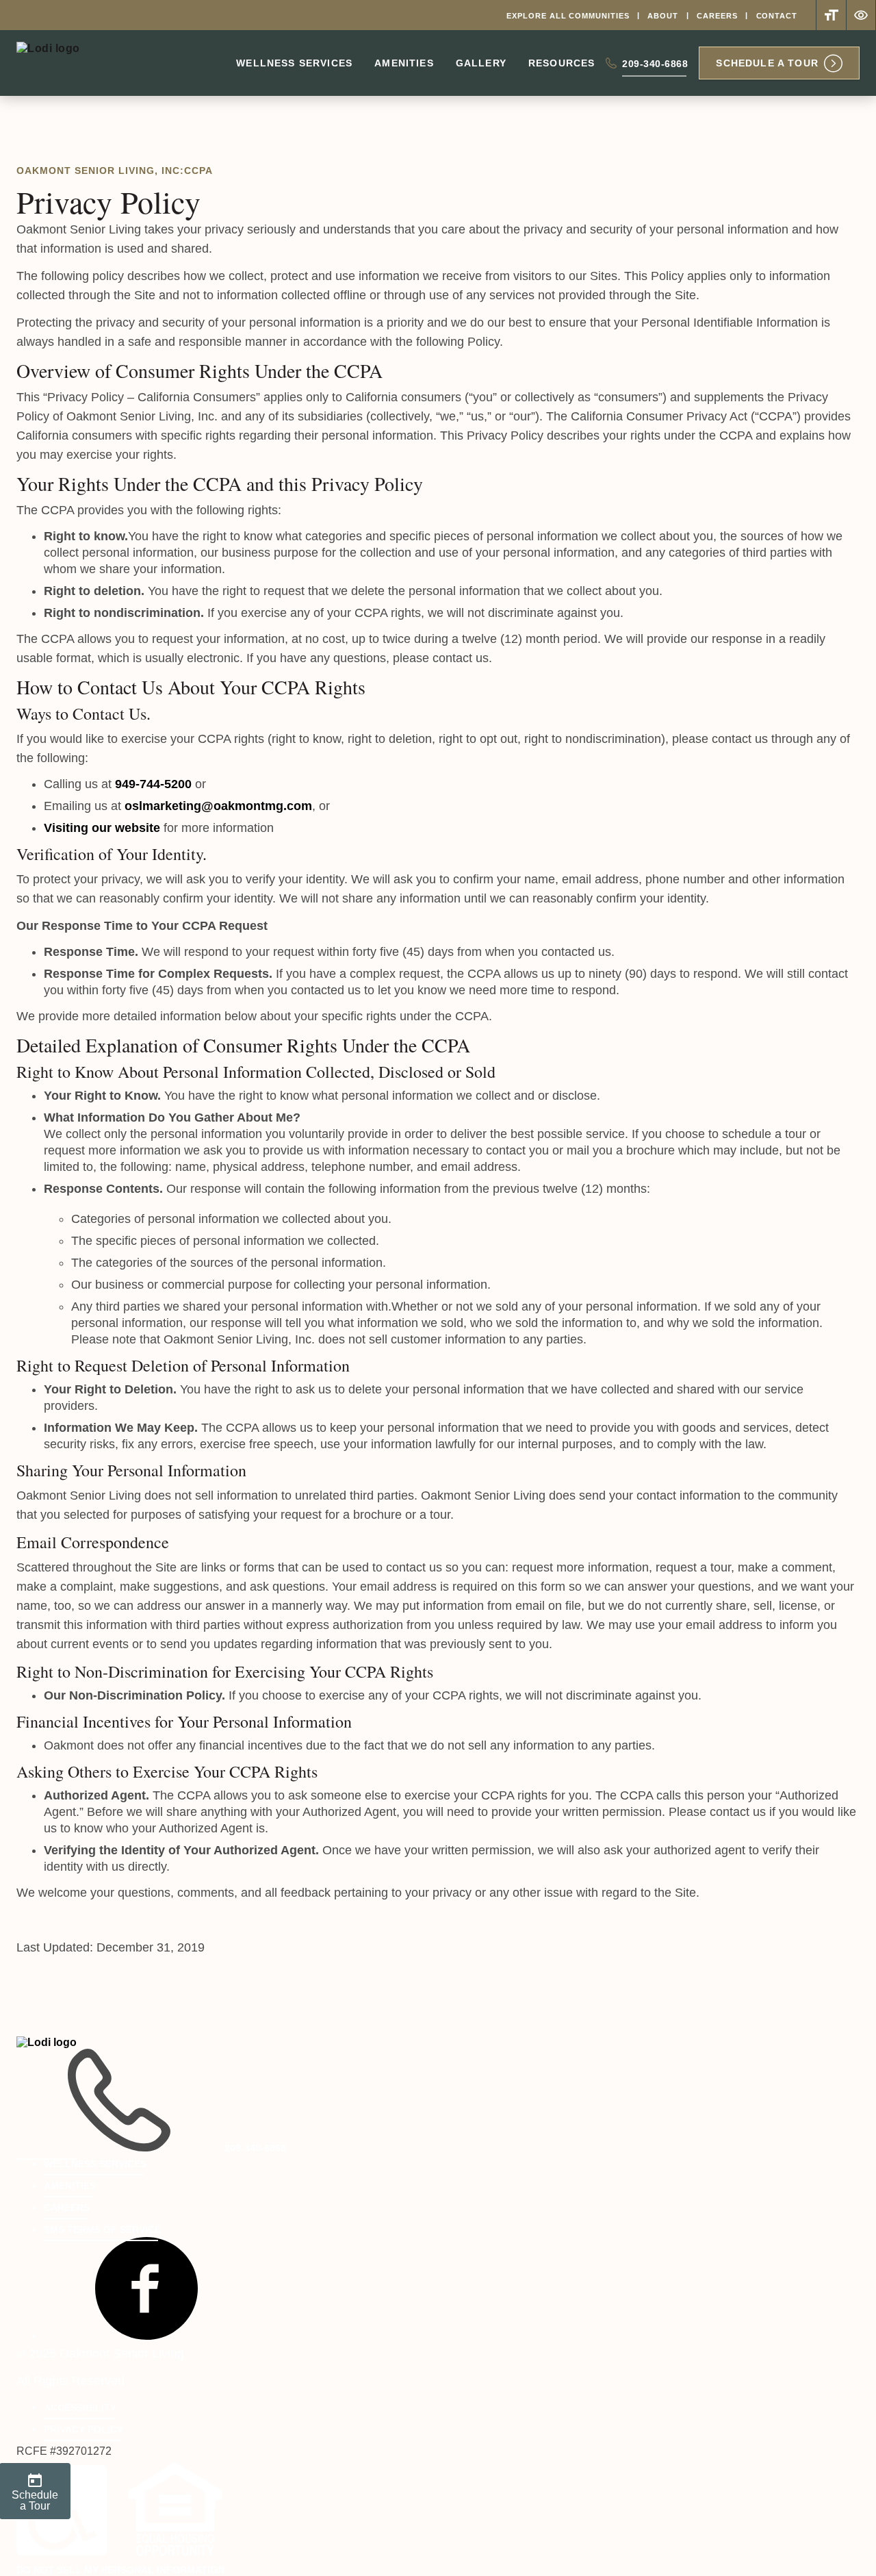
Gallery (481, 63)
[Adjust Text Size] (831, 15)
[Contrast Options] (861, 15)
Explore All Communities (568, 16)
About (663, 16)
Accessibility (80, 2408)
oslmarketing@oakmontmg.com (218, 806)
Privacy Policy (83, 2429)
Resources (562, 63)
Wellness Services (294, 63)
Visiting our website (102, 828)
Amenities (404, 63)
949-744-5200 (153, 784)
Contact (777, 16)
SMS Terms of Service (102, 2230)
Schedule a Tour (767, 63)
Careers (717, 16)
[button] (146, 2336)
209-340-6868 (655, 67)
